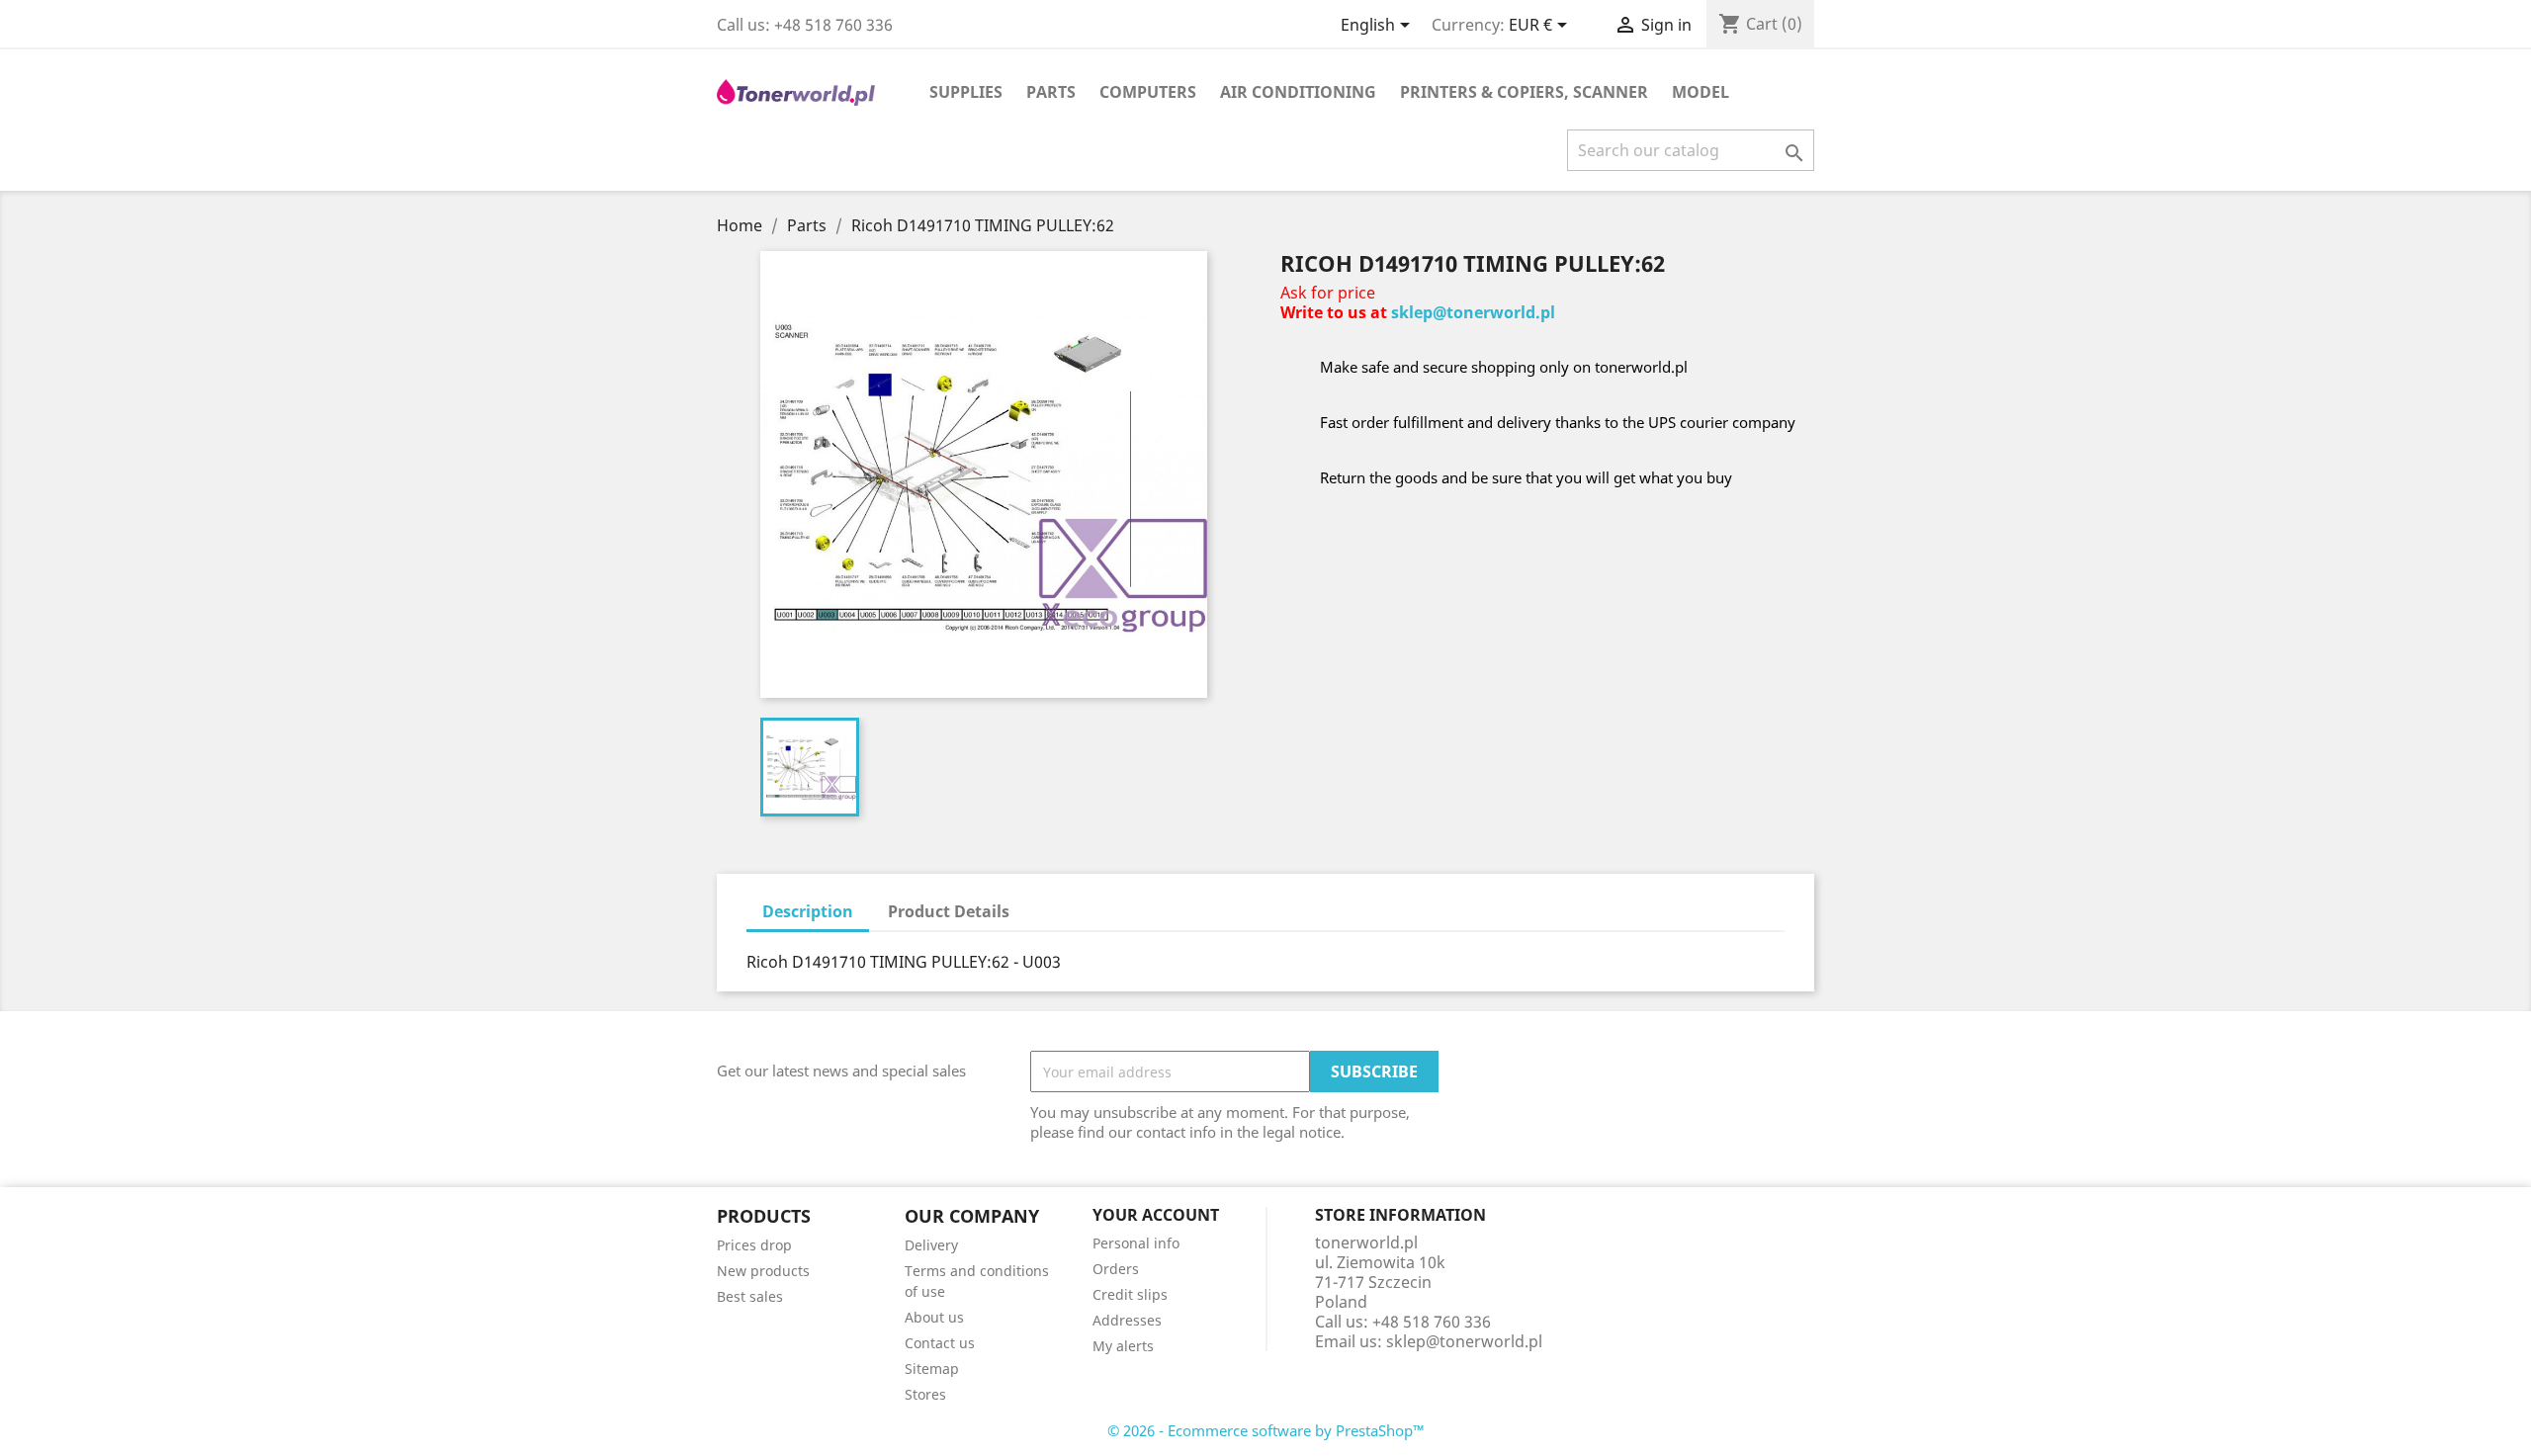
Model (1701, 92)
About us (934, 1317)
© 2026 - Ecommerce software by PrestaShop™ (1266, 1430)
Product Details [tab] (949, 911)
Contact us (940, 1343)
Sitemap (932, 1369)
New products (763, 1271)
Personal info (1136, 1243)
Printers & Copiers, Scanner (1524, 92)
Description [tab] (808, 911)
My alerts (1123, 1346)
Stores (925, 1394)
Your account (1156, 1215)
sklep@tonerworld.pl (1473, 312)
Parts (1051, 92)
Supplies (966, 92)
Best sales (750, 1296)
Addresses (1127, 1320)
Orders (1116, 1269)
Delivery (931, 1245)
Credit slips (1130, 1294)
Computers (1148, 92)
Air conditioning (1298, 92)
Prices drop (754, 1245)
